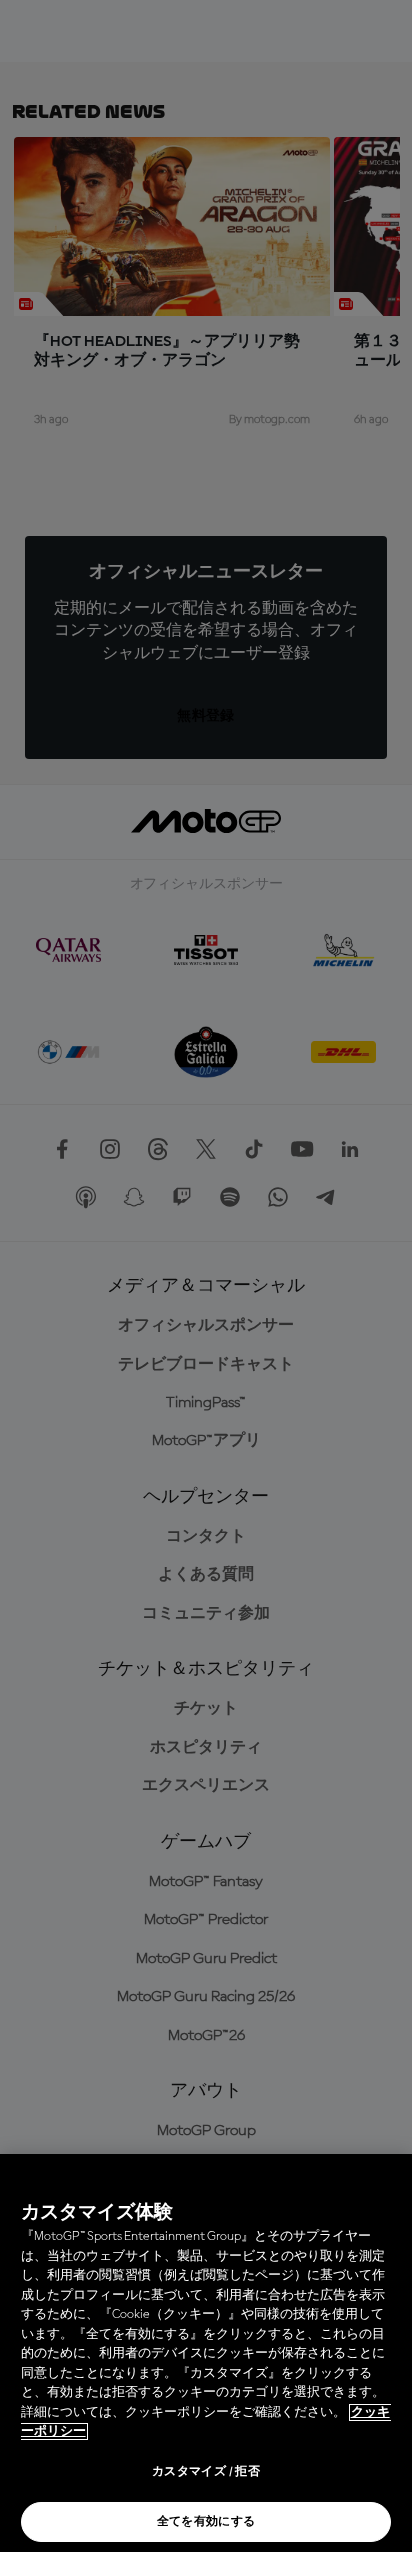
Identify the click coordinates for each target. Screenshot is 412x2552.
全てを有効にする (206, 2522)
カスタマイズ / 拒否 (206, 2472)
